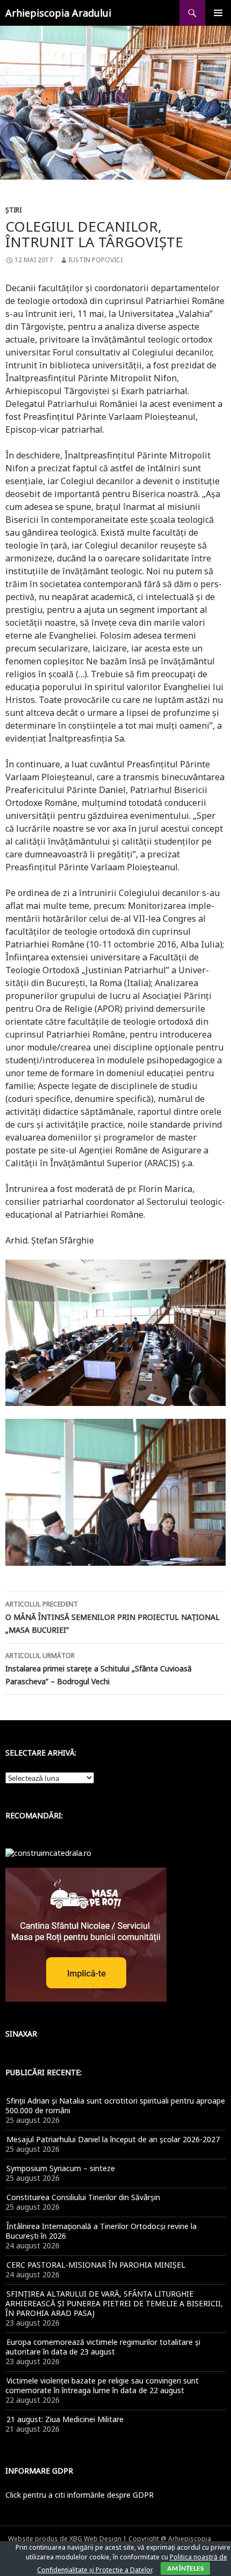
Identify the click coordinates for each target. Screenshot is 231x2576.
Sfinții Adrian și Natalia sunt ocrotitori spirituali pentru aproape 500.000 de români (115, 2105)
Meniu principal (218, 13)
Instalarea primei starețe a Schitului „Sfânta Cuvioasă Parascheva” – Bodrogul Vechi (99, 1669)
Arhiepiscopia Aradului (58, 13)
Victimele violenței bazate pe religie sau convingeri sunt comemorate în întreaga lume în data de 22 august (102, 2385)
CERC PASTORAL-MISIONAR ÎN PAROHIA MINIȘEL (96, 2265)
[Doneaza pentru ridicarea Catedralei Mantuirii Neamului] (48, 1852)
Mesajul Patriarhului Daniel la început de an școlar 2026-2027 (113, 2139)
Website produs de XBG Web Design (65, 2539)
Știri (13, 210)
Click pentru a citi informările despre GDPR (80, 2495)
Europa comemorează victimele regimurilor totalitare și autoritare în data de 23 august (103, 2347)
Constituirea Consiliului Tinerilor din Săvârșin (83, 2197)
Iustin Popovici (95, 260)
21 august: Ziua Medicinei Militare (65, 2419)
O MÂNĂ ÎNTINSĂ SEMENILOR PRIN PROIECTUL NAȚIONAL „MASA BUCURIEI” (113, 1617)
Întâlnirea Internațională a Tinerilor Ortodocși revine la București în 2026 (101, 2231)
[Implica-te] (86, 1934)
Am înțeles (185, 2568)
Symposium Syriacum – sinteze (61, 2168)
